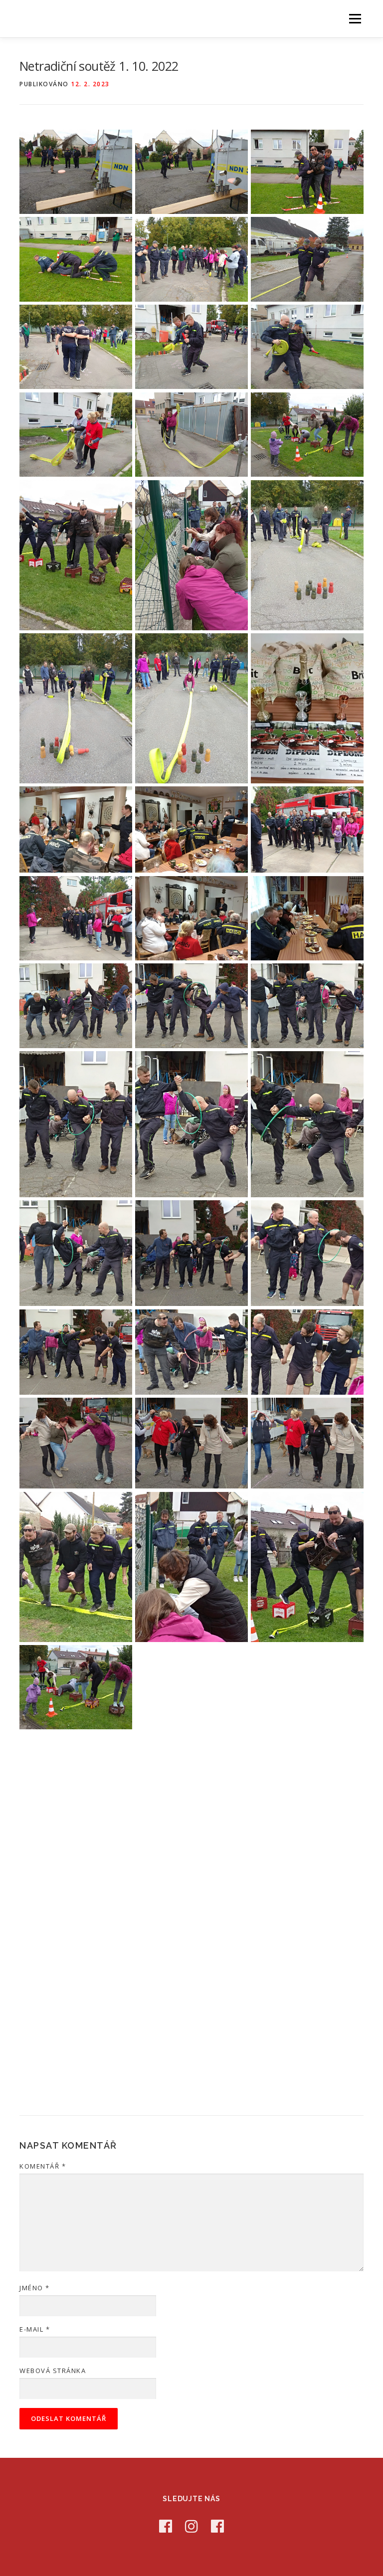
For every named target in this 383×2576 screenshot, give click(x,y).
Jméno (35, 2288)
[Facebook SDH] (166, 2526)
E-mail (35, 2329)
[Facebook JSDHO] (217, 2526)
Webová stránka (53, 2371)
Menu (355, 18)
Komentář (43, 2166)
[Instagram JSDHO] (191, 2526)
